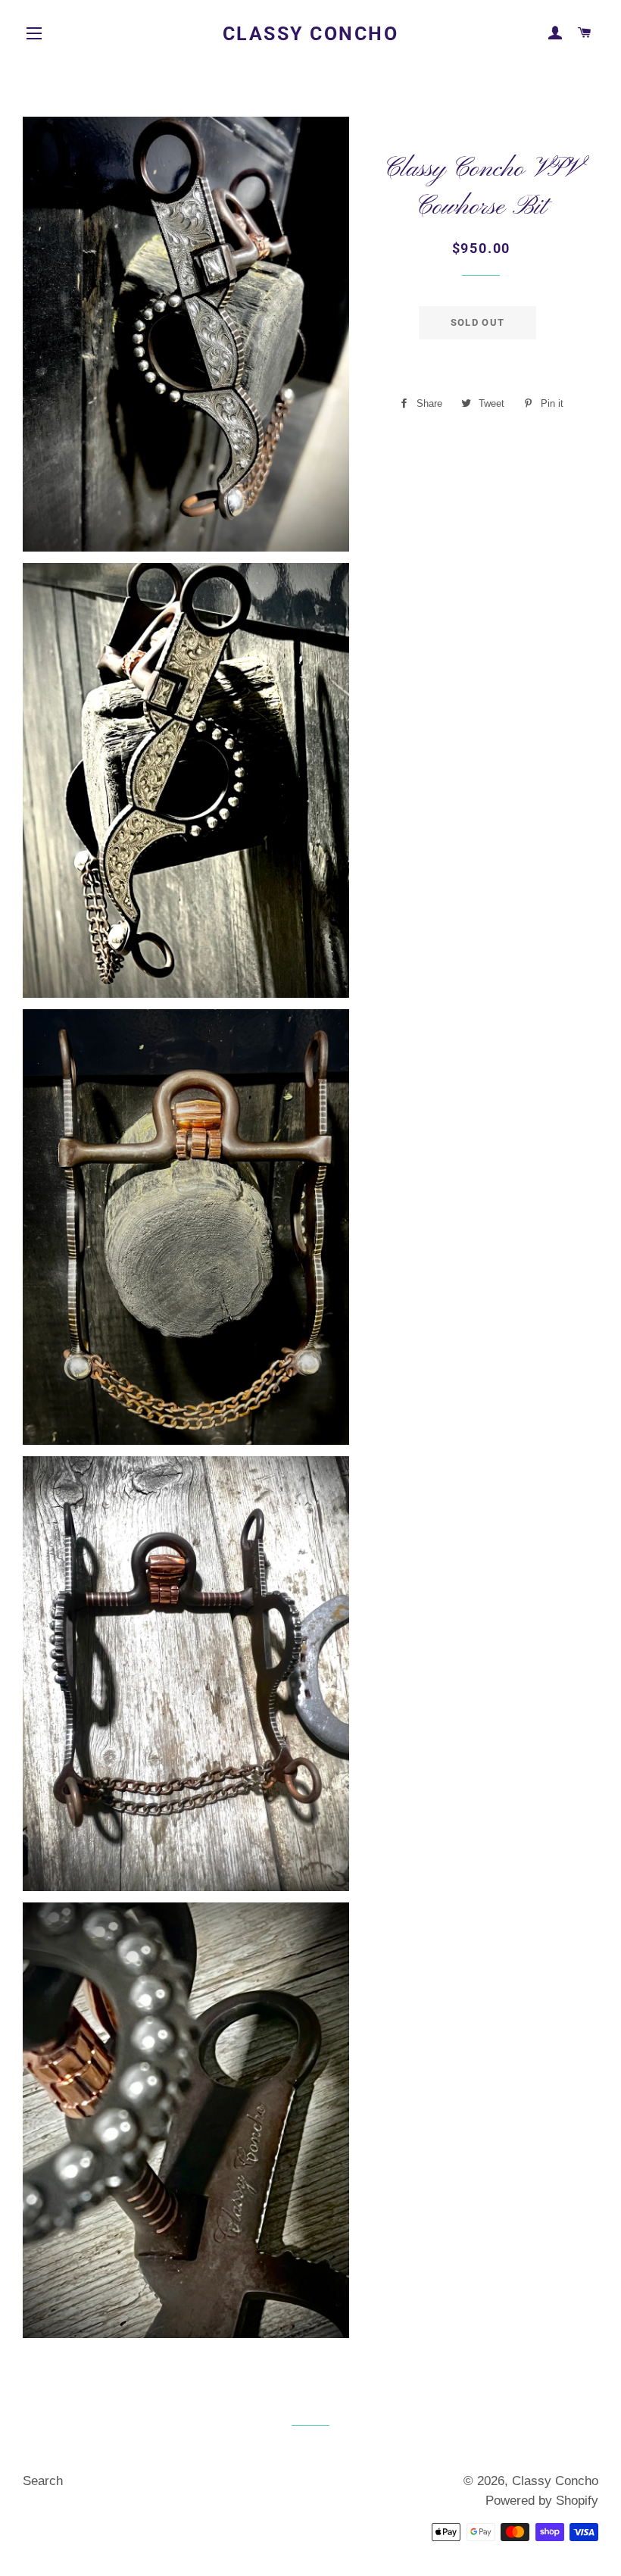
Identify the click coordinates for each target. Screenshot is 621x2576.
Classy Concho (311, 34)
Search (43, 2481)
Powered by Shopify (542, 2501)
